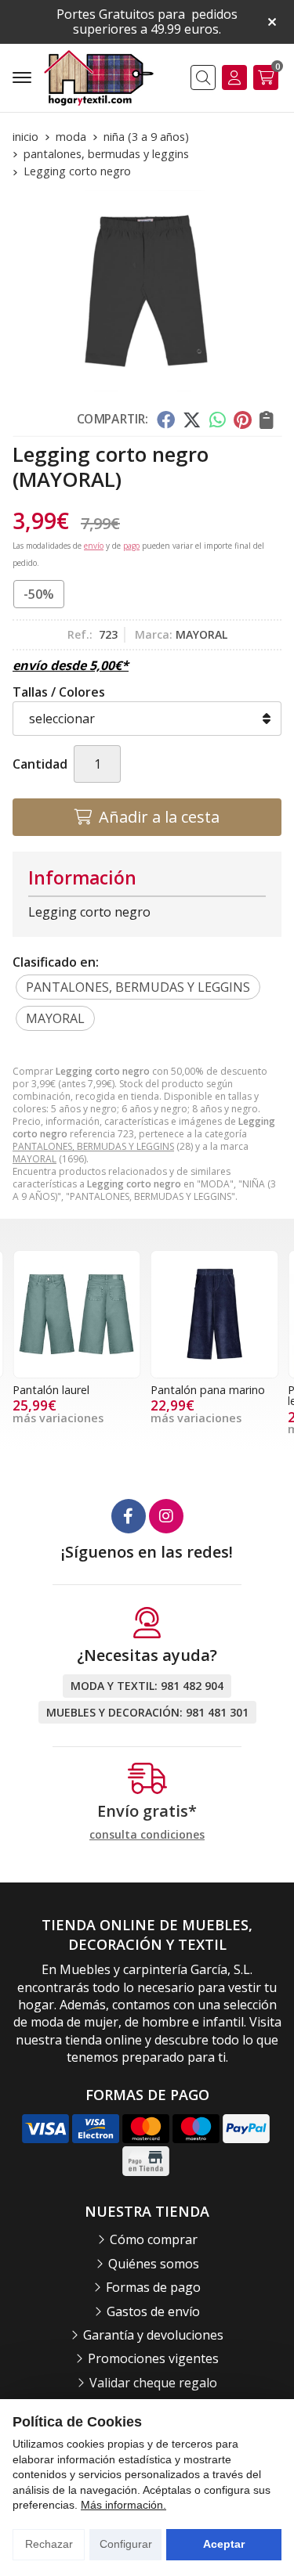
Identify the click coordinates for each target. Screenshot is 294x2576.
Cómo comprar (154, 2239)
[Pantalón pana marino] (215, 1314)
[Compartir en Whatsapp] (218, 420)
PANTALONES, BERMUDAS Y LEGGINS (93, 1146)
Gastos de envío (153, 2311)
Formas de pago (153, 2287)
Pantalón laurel (51, 1390)
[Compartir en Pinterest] (242, 420)
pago (131, 546)
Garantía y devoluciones (153, 2335)
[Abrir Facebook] (129, 1516)
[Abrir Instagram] (166, 1516)
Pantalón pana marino (208, 1390)
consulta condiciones (147, 1835)
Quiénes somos (154, 2264)
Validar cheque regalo (153, 2383)
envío (94, 546)
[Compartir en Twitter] (192, 420)
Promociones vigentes (153, 2358)
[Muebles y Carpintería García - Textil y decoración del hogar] (99, 78)
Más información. (123, 2505)
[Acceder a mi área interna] (234, 77)
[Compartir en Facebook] (165, 420)
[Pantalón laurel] (77, 1314)
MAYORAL (34, 1159)
